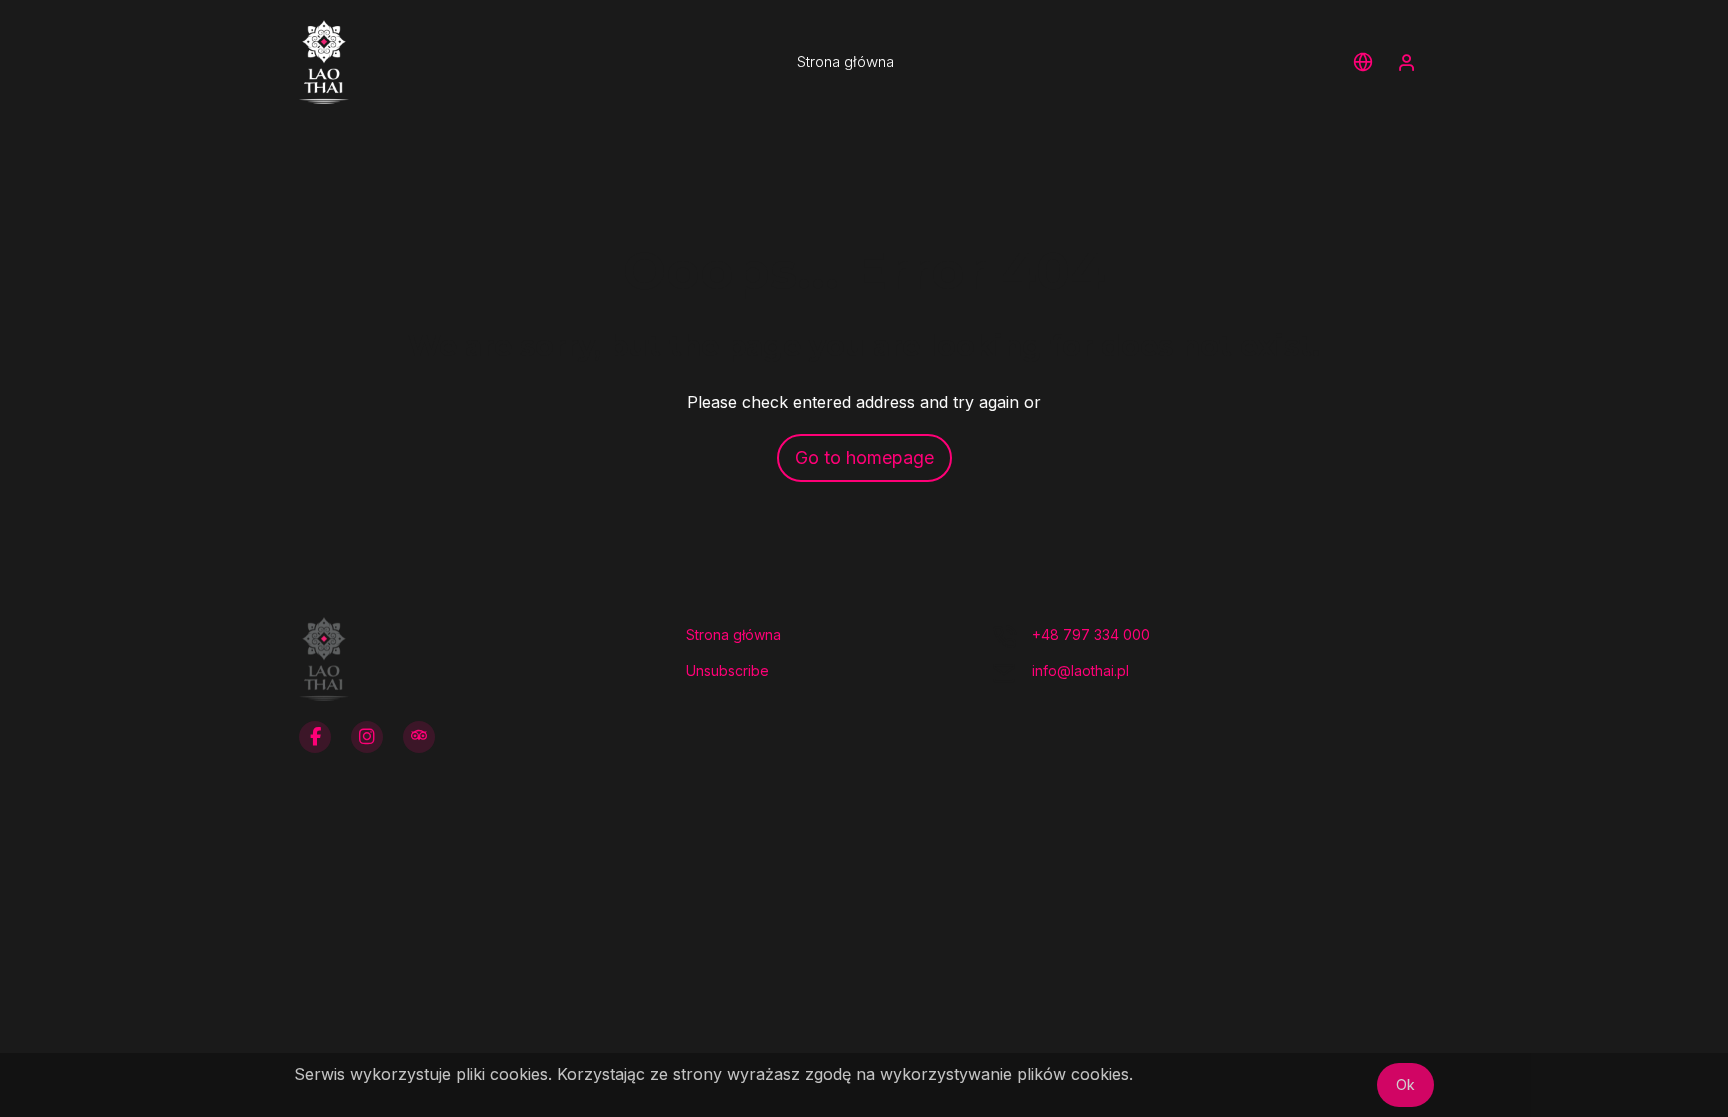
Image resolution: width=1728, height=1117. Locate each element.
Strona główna (733, 634)
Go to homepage (864, 457)
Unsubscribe (727, 670)
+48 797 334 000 (1091, 634)
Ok (1405, 1084)
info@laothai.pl (1080, 670)
